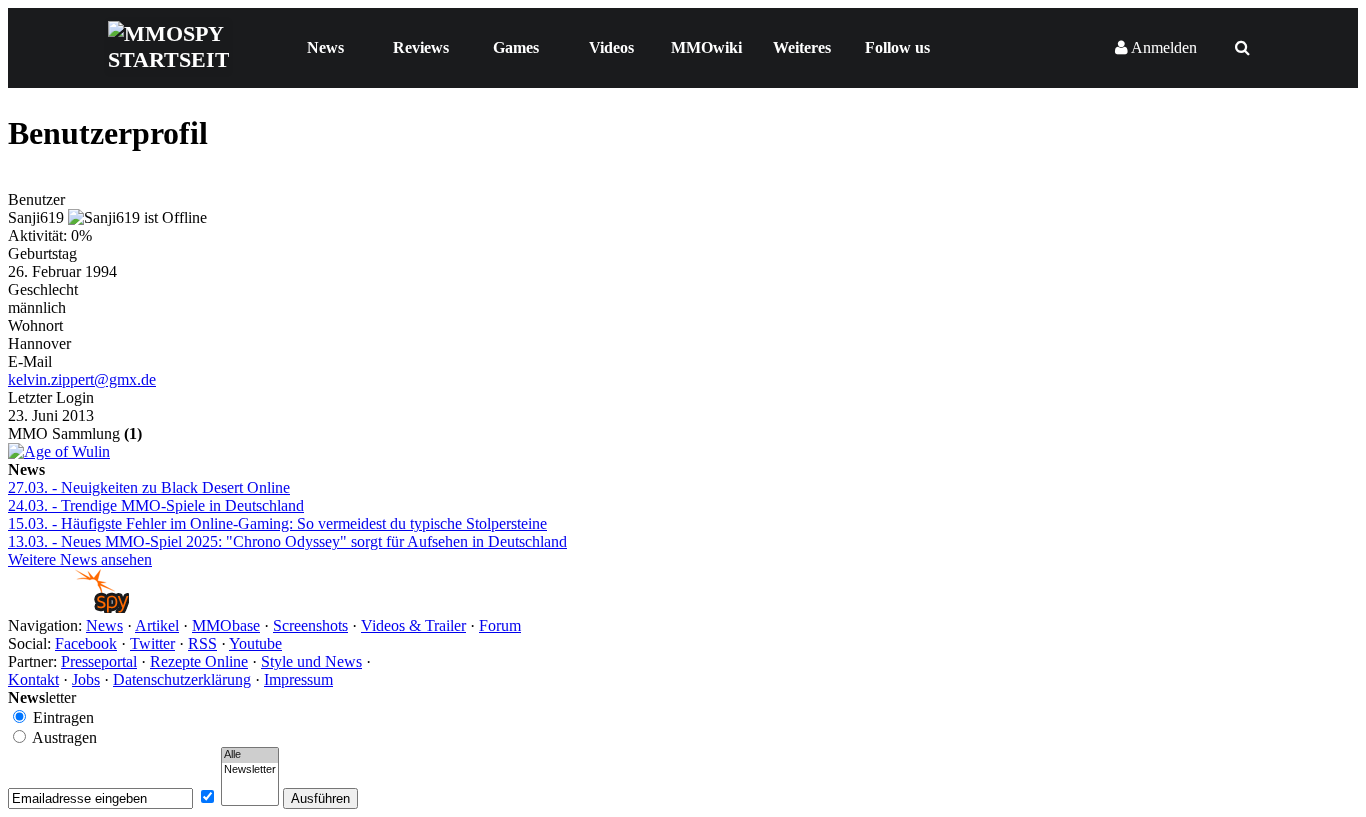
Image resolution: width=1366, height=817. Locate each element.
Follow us (897, 47)
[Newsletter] (250, 770)
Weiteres (802, 47)
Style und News (311, 661)
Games (516, 47)
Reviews (421, 47)
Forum (500, 625)
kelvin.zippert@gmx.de (82, 379)
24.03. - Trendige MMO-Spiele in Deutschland (156, 505)
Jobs (86, 679)
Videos (611, 47)
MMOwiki (706, 47)
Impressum (298, 679)
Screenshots (310, 625)
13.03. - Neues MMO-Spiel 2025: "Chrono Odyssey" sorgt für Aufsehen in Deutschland (287, 541)
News (325, 47)
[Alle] (250, 755)
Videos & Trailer (413, 625)
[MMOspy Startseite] (68, 607)
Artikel (157, 625)
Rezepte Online (199, 661)
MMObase (226, 625)
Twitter (152, 643)
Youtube (255, 643)
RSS (202, 643)
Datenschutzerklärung (182, 679)
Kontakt (33, 679)
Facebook (86, 643)
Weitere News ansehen (80, 559)
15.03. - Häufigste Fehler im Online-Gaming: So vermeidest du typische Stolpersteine (277, 523)
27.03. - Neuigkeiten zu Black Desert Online (149, 487)
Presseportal (99, 661)
